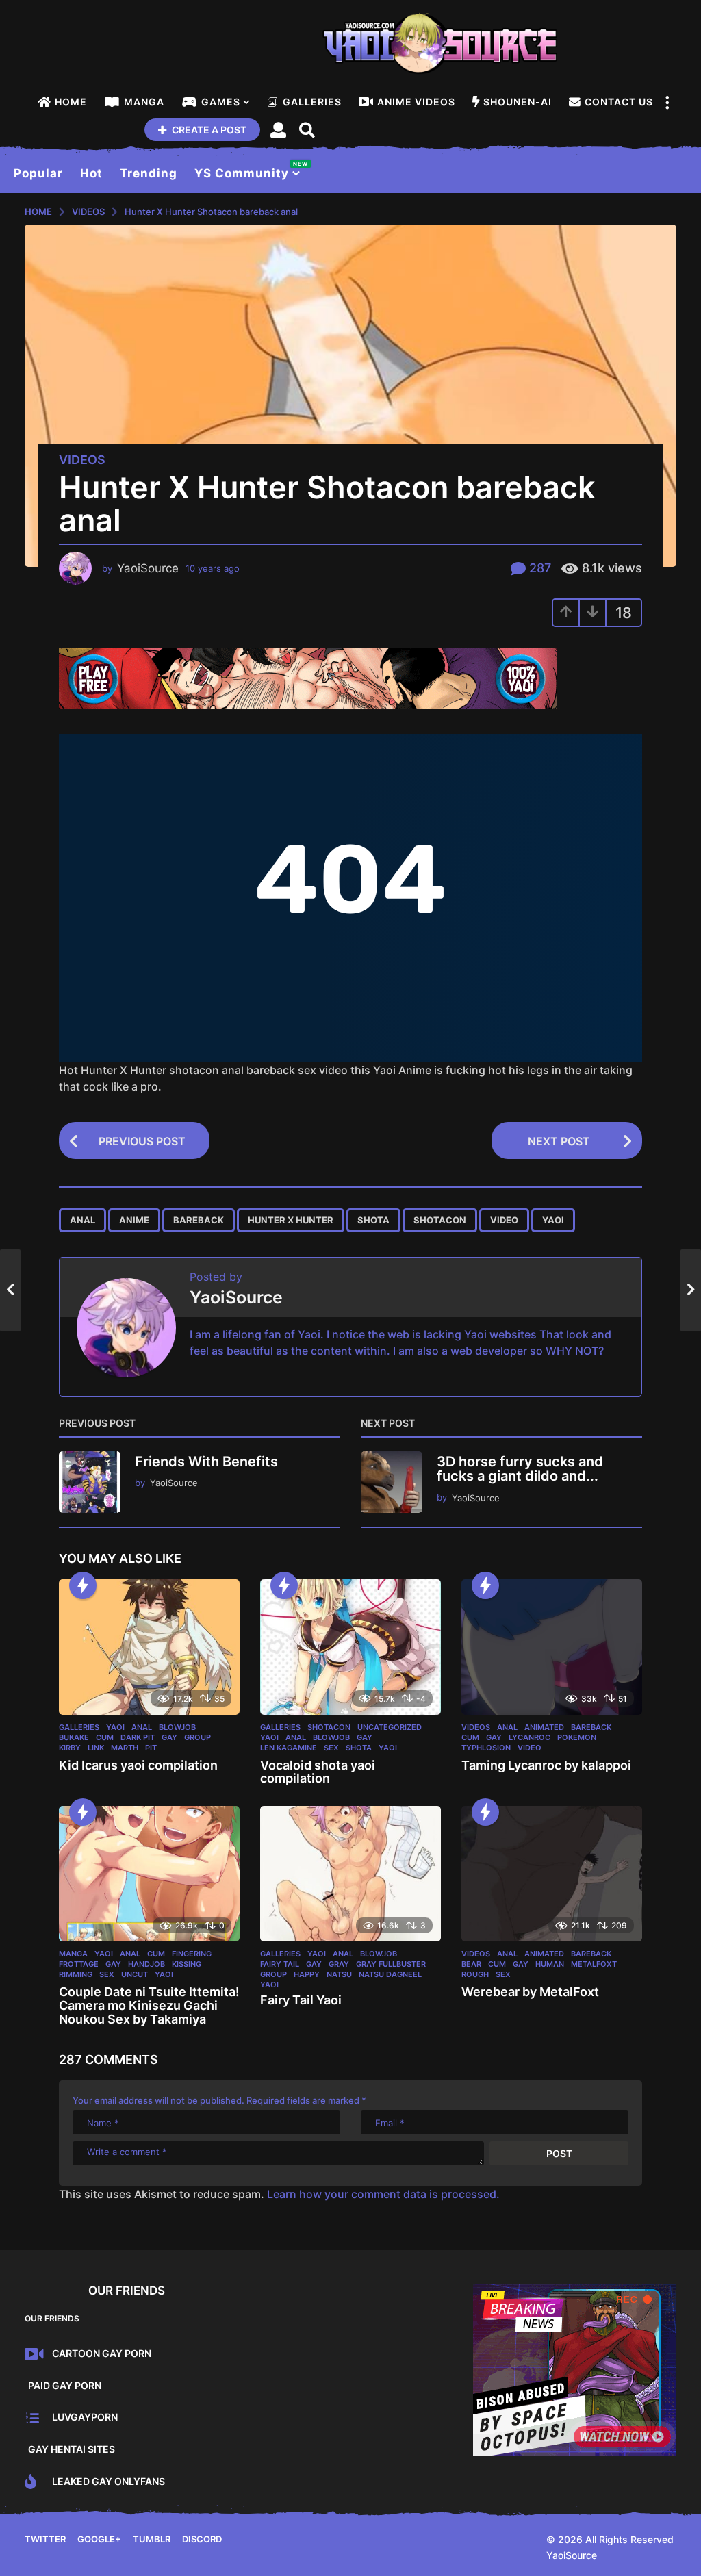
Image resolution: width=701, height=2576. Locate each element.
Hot (91, 173)
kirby (70, 1748)
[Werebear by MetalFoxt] (552, 1874)
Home (71, 102)
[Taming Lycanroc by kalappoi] (552, 1647)
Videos (82, 460)
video (504, 1220)
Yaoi (115, 1727)
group (197, 1737)
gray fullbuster (391, 1964)
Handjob (146, 1964)
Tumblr (152, 2539)
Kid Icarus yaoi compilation (138, 1765)
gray (339, 1964)
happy (307, 1974)
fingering (192, 1954)
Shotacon (329, 1727)
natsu (339, 1974)
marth (125, 1748)
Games (221, 102)
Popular (38, 173)
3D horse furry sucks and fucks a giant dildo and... (520, 1469)
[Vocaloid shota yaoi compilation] (350, 1647)
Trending (149, 173)
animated (544, 1727)
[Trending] (83, 1585)
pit (151, 1748)
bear (471, 1964)
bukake (74, 1737)
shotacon (440, 1220)
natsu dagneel (390, 1974)
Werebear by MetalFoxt (530, 1992)
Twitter (45, 2539)
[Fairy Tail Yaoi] (350, 1874)
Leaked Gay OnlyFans (109, 2481)
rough (475, 1974)
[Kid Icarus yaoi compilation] (149, 1647)
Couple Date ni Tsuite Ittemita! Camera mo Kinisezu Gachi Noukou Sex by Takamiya (149, 2005)
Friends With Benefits (206, 1462)
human (550, 1964)
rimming (76, 1974)
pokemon (577, 1737)
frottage (79, 1964)
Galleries (312, 102)
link (96, 1748)
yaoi (553, 1220)
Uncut (135, 1974)
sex (331, 1748)
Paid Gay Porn (65, 2385)
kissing (187, 1964)
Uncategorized (390, 1727)
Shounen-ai (518, 102)
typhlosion (486, 1748)
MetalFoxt (594, 1964)
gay (169, 1737)
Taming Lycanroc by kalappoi (546, 1765)
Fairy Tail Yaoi (301, 2000)
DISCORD (202, 2539)
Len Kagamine (289, 1748)
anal (82, 1220)
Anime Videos (416, 102)
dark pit (138, 1737)
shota (373, 1220)
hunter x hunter (291, 1220)
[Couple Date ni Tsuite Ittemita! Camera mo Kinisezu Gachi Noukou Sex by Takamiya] (149, 1874)
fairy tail (280, 1964)
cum (105, 1737)
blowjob (177, 1727)
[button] (667, 102)
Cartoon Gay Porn (102, 2353)
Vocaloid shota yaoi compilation (318, 1772)
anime (134, 1220)
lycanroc (530, 1737)
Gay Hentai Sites (72, 2449)
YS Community (247, 170)
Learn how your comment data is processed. (383, 2194)
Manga (144, 102)
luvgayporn (85, 2417)
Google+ (99, 2539)
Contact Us (619, 102)
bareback (199, 1220)
